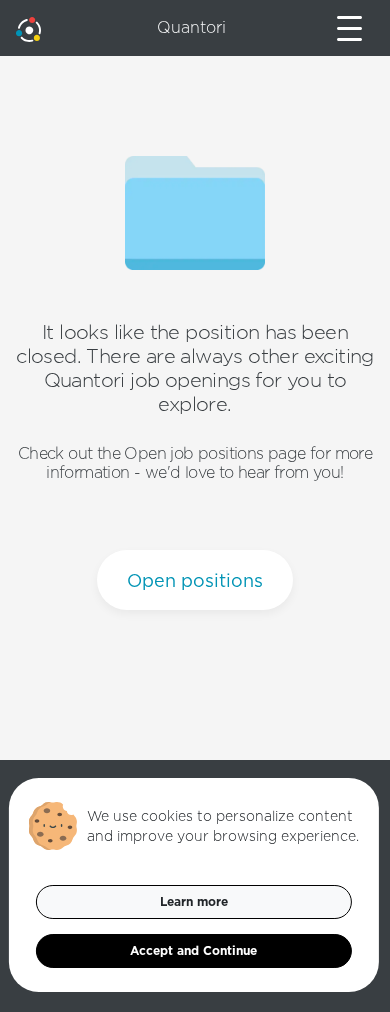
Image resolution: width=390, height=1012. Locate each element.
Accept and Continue (193, 950)
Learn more (194, 901)
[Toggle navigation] (349, 28)
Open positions (195, 580)
